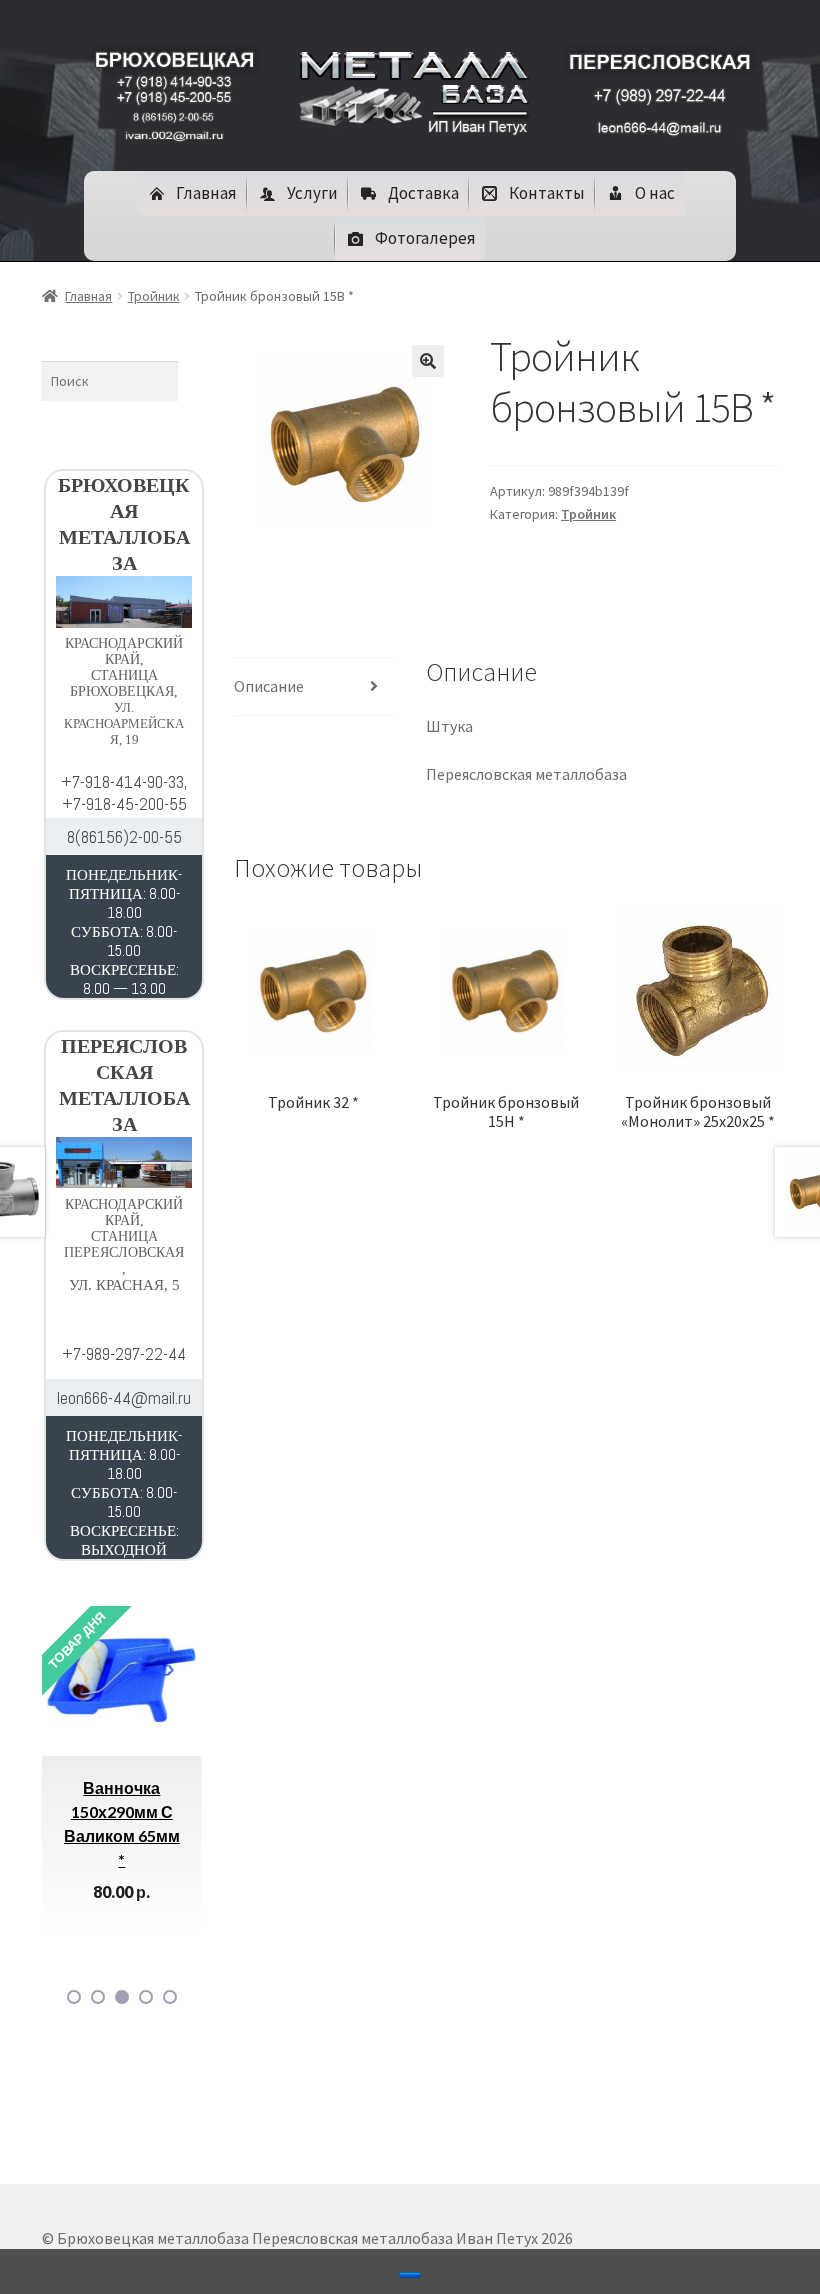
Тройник (154, 296)
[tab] (314, 687)
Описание (269, 686)
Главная (88, 296)
